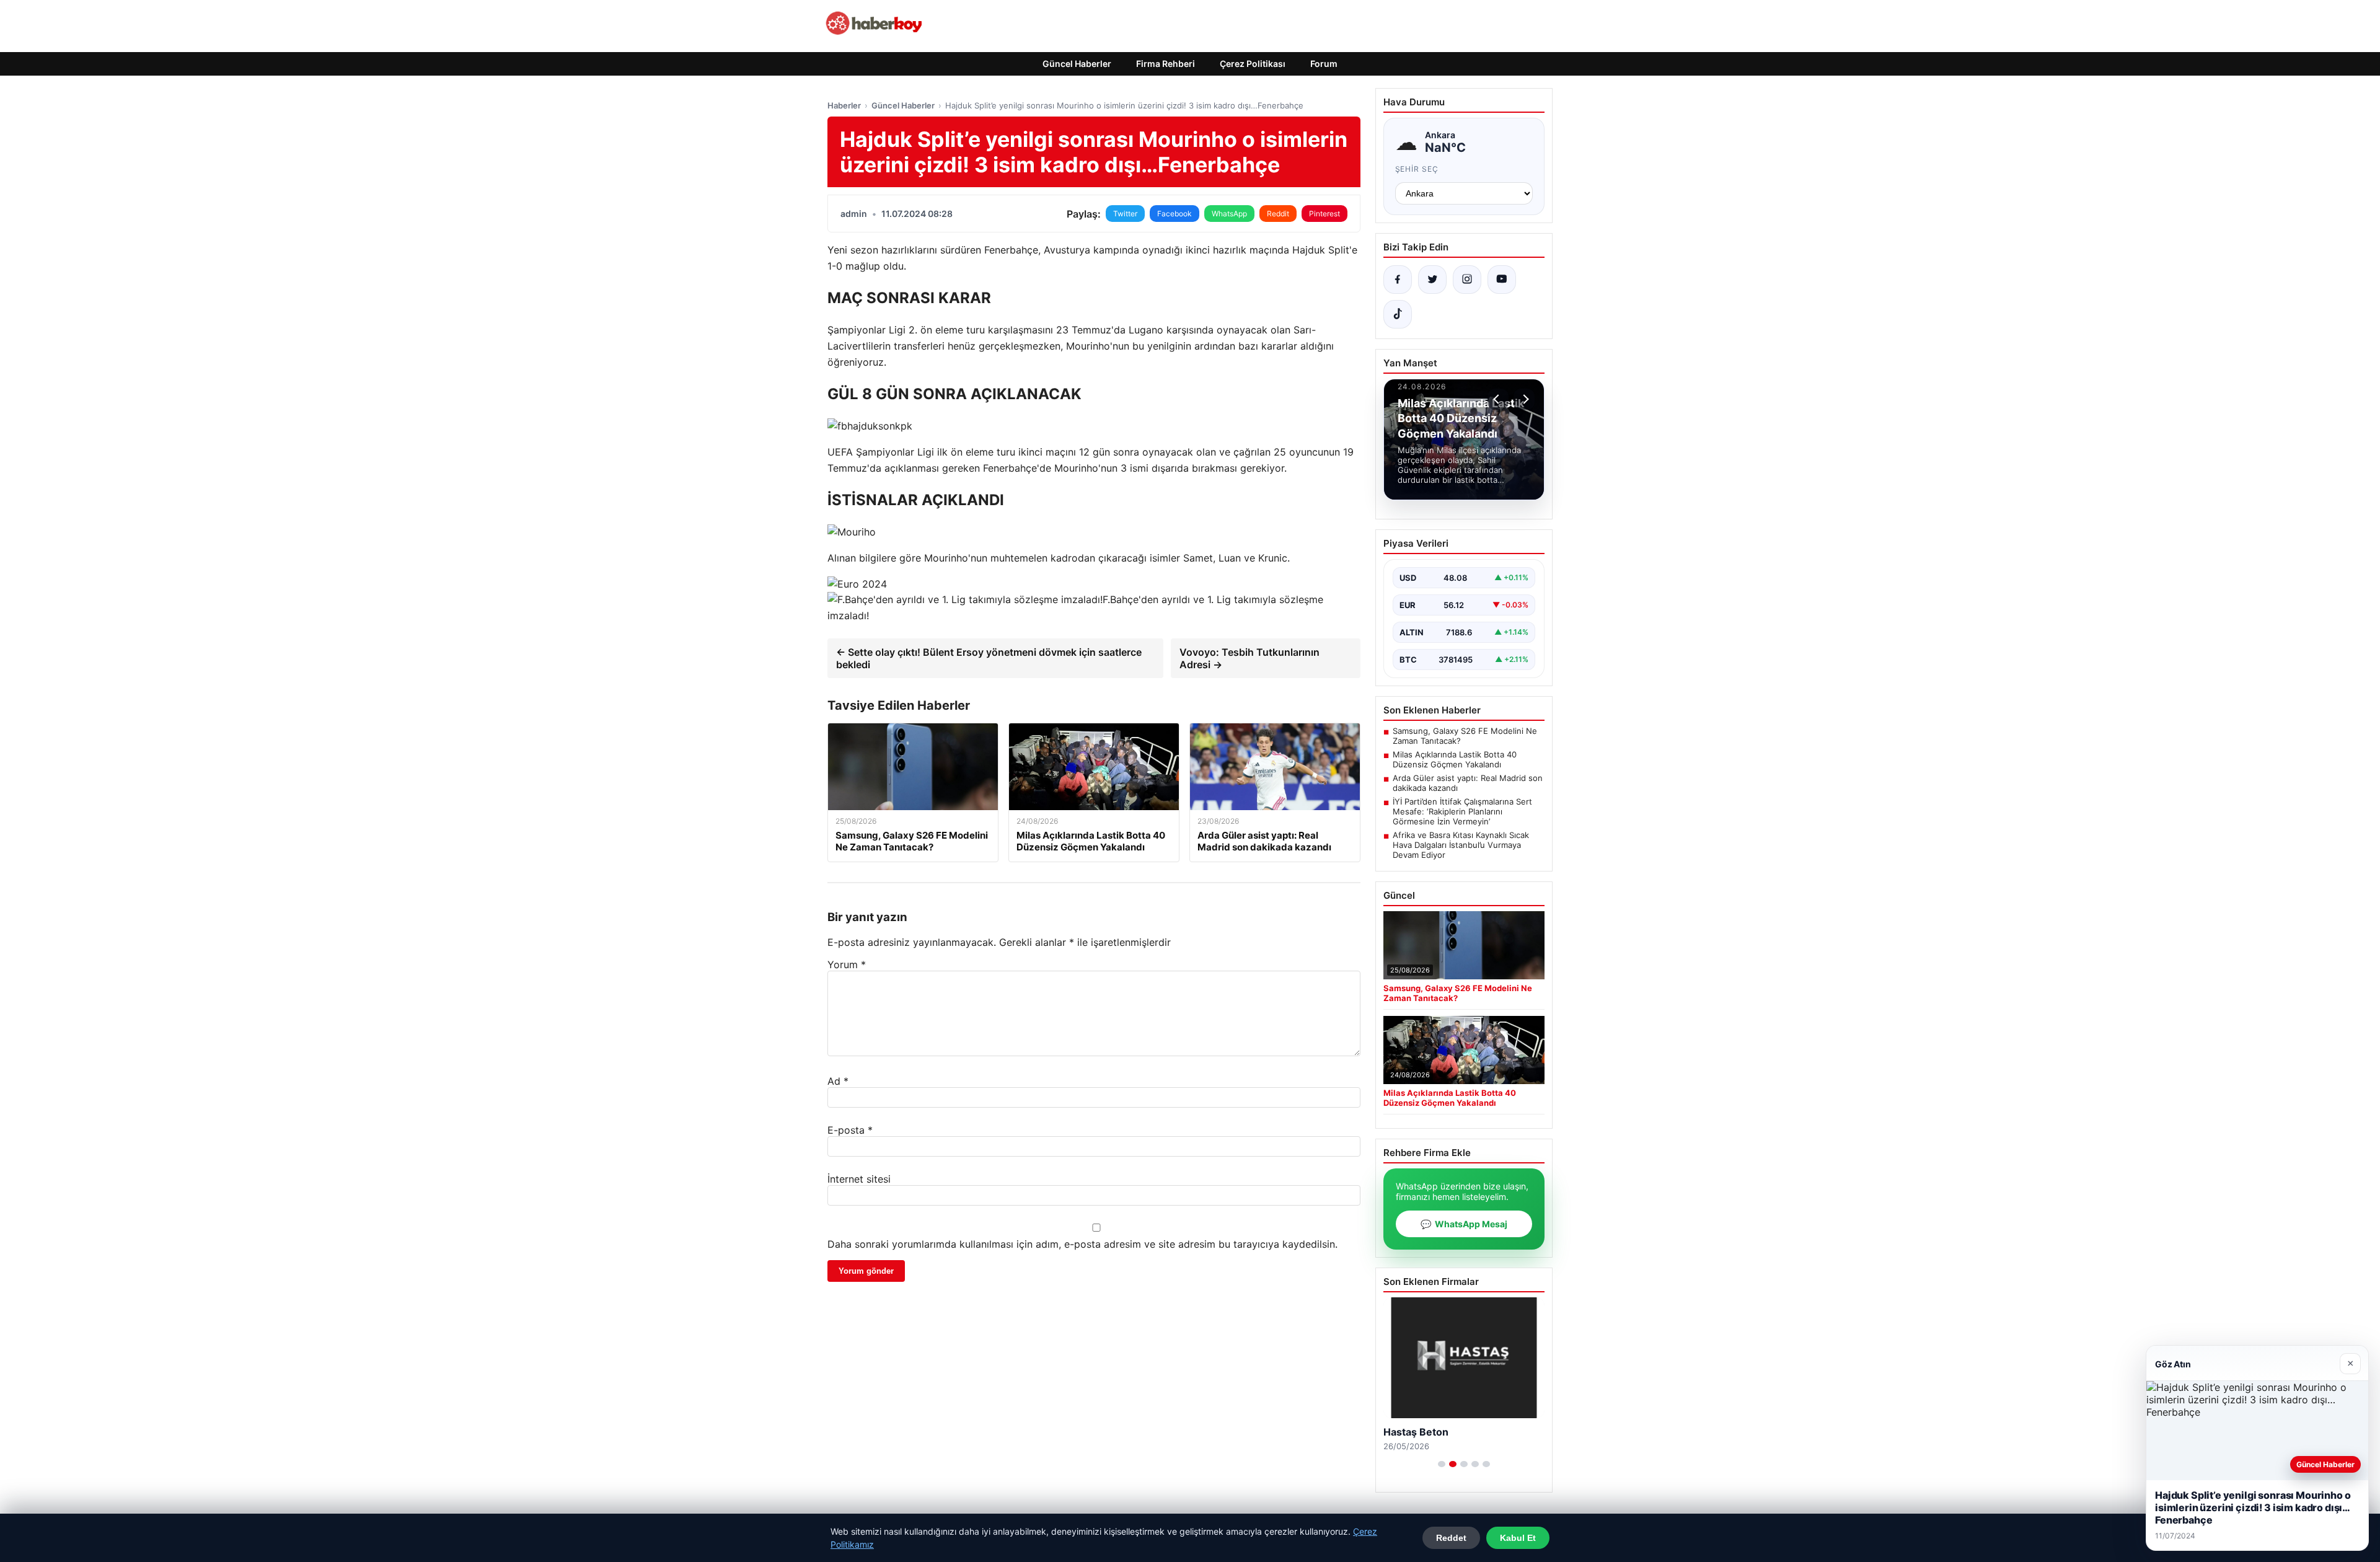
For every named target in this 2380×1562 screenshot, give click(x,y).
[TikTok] (1398, 314)
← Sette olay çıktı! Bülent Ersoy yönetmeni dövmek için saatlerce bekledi (989, 658)
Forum (1324, 64)
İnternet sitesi (859, 1179)
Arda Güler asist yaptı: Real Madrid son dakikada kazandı (1468, 783)
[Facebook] (1398, 280)
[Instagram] (1467, 280)
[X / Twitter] (1432, 280)
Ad (838, 1081)
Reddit (1278, 214)
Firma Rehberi (1166, 64)
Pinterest (1324, 214)
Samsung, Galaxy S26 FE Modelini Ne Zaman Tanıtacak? (1465, 736)
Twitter (1125, 214)
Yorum (847, 964)
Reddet (1451, 1538)
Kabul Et (1518, 1538)
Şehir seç (1417, 169)
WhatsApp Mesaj (1464, 1224)
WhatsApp (1229, 214)
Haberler (844, 105)
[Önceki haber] (1498, 399)
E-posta (850, 1130)
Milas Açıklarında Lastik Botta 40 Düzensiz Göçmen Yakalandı (1455, 759)
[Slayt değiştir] (1442, 1464)
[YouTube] (1502, 280)
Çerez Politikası (1253, 64)
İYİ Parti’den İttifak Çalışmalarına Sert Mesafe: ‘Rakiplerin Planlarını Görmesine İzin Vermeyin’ (1462, 811)
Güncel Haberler (1077, 64)
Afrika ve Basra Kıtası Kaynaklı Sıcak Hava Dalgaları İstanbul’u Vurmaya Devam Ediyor (1461, 845)
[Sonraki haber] (1524, 399)
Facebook (1175, 214)
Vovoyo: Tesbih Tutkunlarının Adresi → (1249, 658)
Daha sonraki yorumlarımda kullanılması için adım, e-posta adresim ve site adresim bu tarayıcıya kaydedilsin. (1082, 1244)
